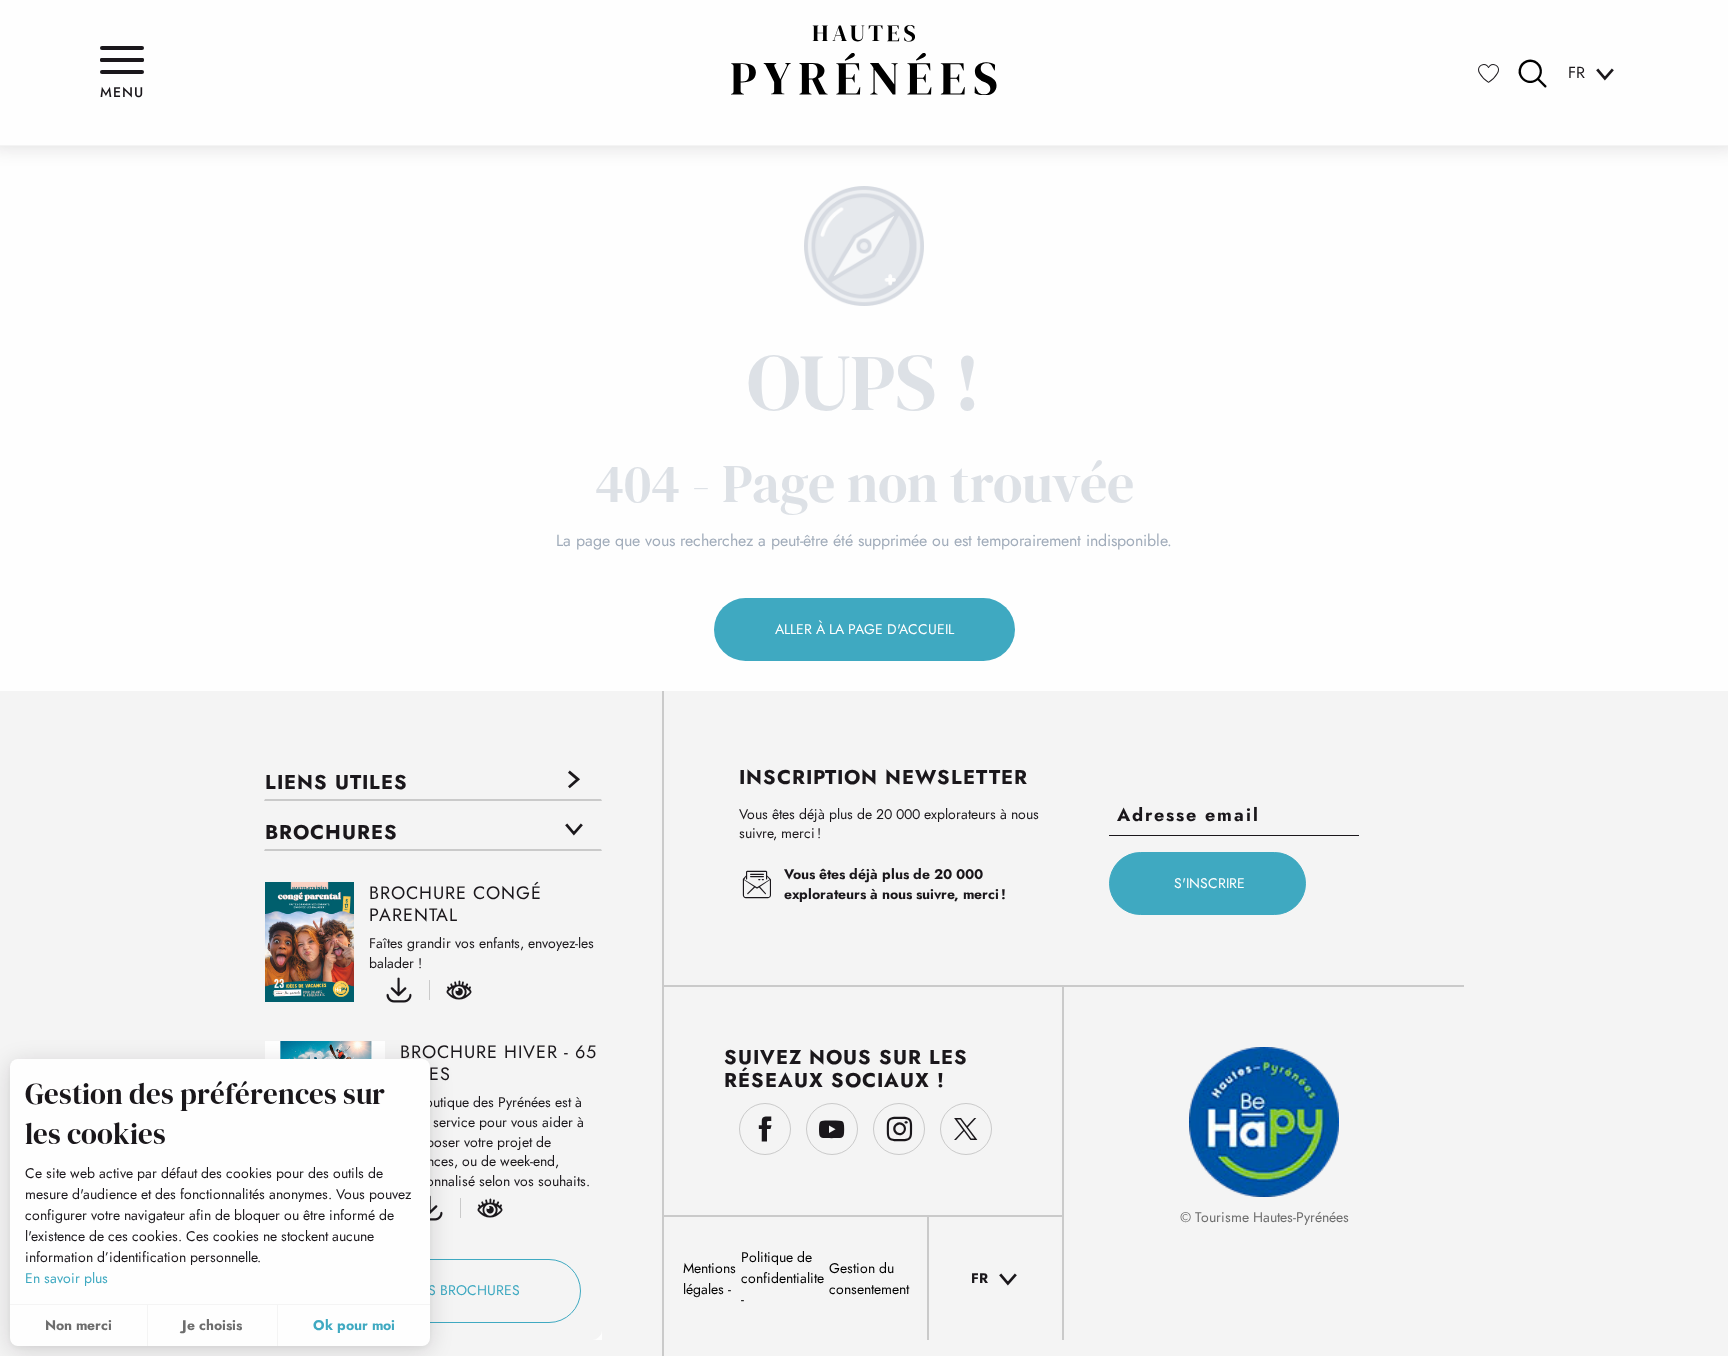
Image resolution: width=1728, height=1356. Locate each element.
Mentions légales (709, 1278)
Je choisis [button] (212, 1325)
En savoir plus (66, 1278)
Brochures (331, 832)
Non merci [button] (78, 1325)
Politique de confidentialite (782, 1267)
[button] (1532, 73)
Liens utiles (336, 782)
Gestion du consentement (869, 1278)
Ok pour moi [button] (354, 1325)
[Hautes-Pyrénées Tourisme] (864, 60)
